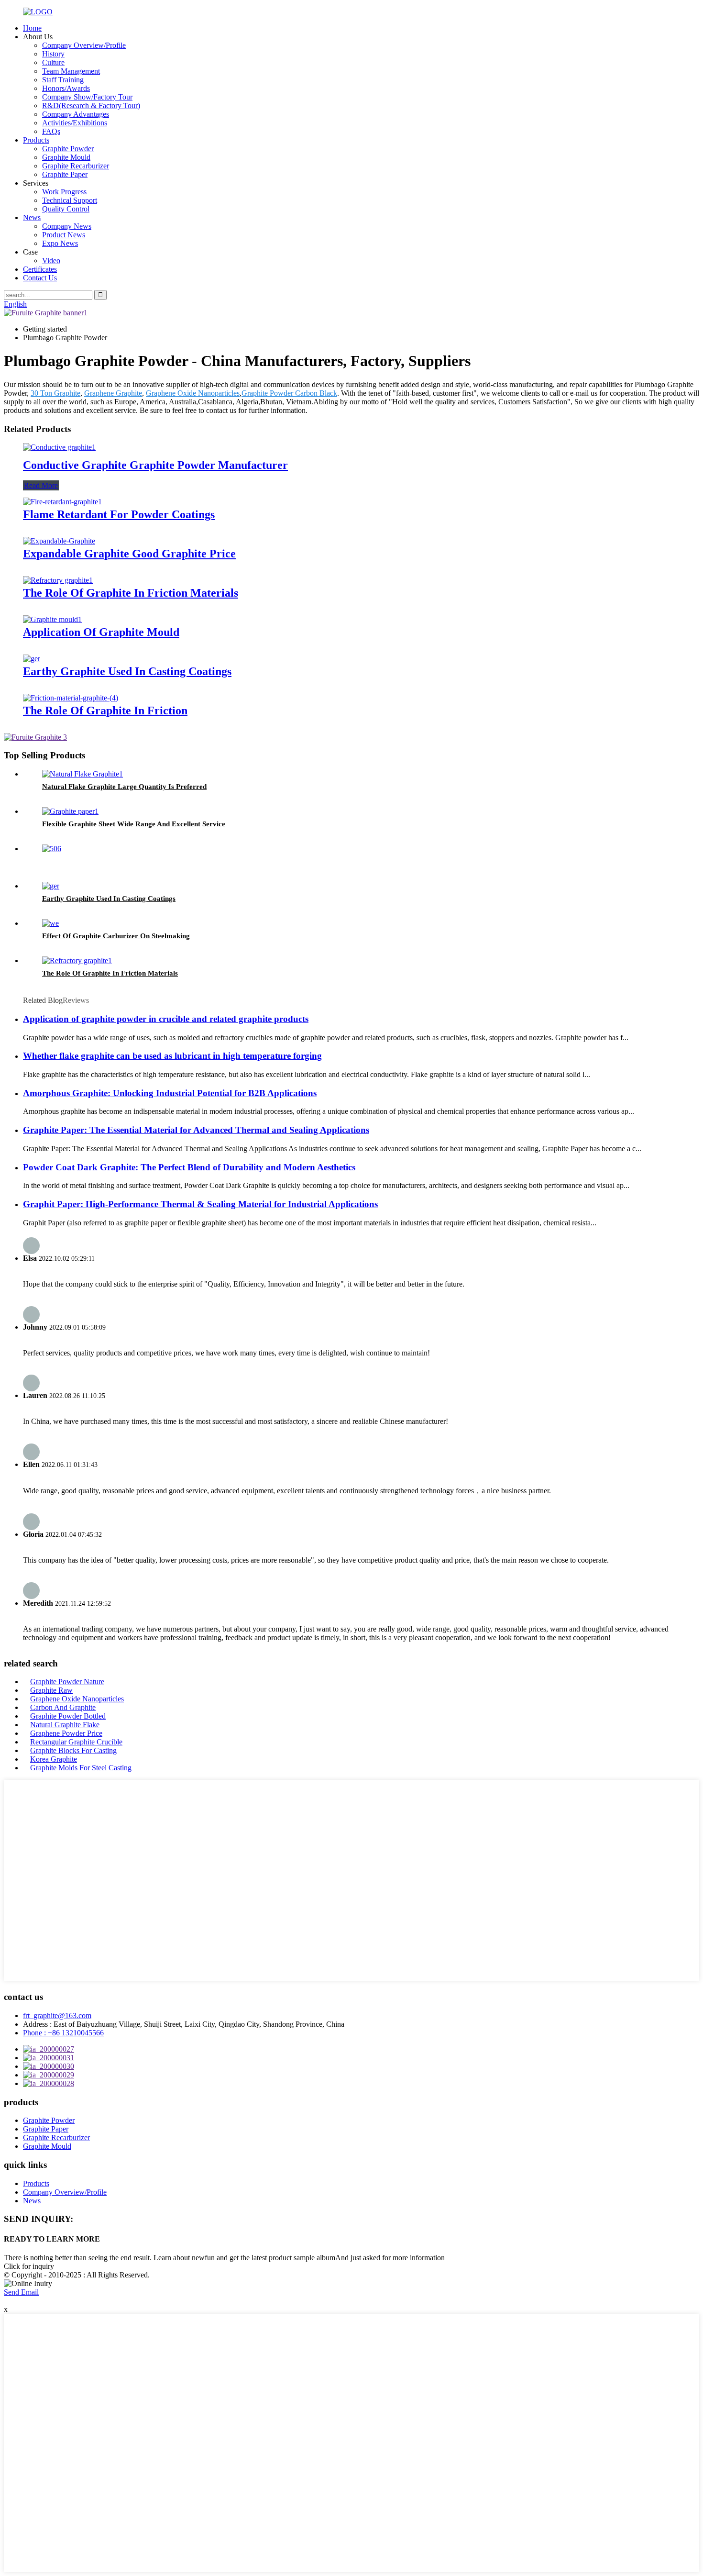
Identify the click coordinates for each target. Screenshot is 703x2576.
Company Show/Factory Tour (87, 97)
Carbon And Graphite (63, 1707)
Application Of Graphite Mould (101, 632)
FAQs (51, 131)
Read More (41, 485)
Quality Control (66, 209)
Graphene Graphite (113, 393)
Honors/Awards (66, 88)
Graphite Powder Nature (67, 1682)
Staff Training (63, 80)
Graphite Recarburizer (76, 166)
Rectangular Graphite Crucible (76, 1742)
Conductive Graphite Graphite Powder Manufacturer (155, 465)
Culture (53, 62)
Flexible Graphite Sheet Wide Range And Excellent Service (134, 824)
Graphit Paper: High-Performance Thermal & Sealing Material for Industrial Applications (200, 1204)
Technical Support (70, 200)
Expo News (60, 243)
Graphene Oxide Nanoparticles (193, 393)
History (53, 54)
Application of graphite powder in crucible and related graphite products (166, 1019)
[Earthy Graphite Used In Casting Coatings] (32, 659)
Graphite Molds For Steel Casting (81, 1768)
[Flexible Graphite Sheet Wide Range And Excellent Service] (70, 811)
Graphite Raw (51, 1690)
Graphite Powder (68, 149)
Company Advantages (76, 114)
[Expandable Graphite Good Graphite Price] (59, 541)
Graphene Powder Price (66, 1733)
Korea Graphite (54, 1759)
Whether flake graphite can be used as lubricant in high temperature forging (172, 1056)
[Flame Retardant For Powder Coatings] (62, 502)
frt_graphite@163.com (57, 2015)
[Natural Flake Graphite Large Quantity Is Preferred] (82, 774)
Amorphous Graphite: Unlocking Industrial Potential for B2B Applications (170, 1093)
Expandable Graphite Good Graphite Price (129, 554)
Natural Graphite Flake (65, 1725)
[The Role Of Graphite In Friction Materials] (58, 580)
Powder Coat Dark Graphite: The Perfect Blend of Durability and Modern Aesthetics (189, 1167)
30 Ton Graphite (55, 393)
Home (32, 28)
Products (36, 140)
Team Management (71, 71)
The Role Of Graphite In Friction (105, 711)
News (32, 217)
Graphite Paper (65, 174)
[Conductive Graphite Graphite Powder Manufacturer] (59, 447)
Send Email (21, 2292)
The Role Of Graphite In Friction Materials (131, 593)
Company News (67, 226)
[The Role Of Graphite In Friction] (71, 698)
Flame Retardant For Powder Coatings (119, 514)
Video (51, 261)
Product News (64, 235)
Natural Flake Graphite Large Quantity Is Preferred (124, 787)
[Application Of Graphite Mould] (52, 619)
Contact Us (40, 278)
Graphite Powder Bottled (68, 1716)
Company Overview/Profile (84, 45)
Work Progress (64, 192)
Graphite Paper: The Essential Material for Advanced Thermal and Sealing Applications (196, 1130)
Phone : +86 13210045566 (63, 2033)
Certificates (40, 269)
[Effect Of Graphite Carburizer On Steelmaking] (50, 923)
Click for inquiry (29, 2266)
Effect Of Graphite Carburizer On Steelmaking (116, 936)
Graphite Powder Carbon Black (289, 393)
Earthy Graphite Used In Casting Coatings (127, 671)
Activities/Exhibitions (75, 123)
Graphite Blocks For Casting (73, 1750)
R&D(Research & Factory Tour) (91, 105)
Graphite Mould (66, 157)
